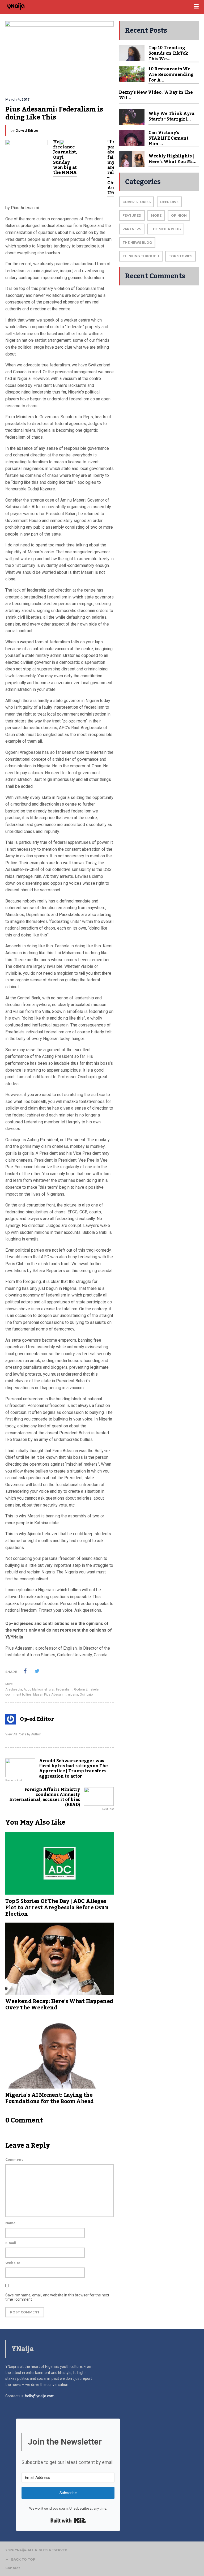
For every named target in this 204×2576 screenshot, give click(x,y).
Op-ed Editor (27, 130)
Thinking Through (141, 256)
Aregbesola (14, 1689)
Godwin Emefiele (86, 1689)
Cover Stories (137, 202)
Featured (132, 215)
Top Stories (180, 256)
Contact (13, 2568)
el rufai (49, 1689)
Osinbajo (86, 1694)
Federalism (64, 1689)
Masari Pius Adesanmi (50, 1694)
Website (13, 2263)
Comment (14, 2160)
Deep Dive (169, 202)
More (9, 1684)
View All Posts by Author (23, 1734)
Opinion (179, 215)
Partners (132, 229)
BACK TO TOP (23, 2559)
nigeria (73, 1694)
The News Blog (137, 243)
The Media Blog (166, 229)
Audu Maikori (33, 1689)
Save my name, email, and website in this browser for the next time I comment (57, 2297)
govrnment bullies (18, 1694)
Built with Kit (68, 2521)
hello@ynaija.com (40, 2396)
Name (10, 2223)
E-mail (11, 2243)
